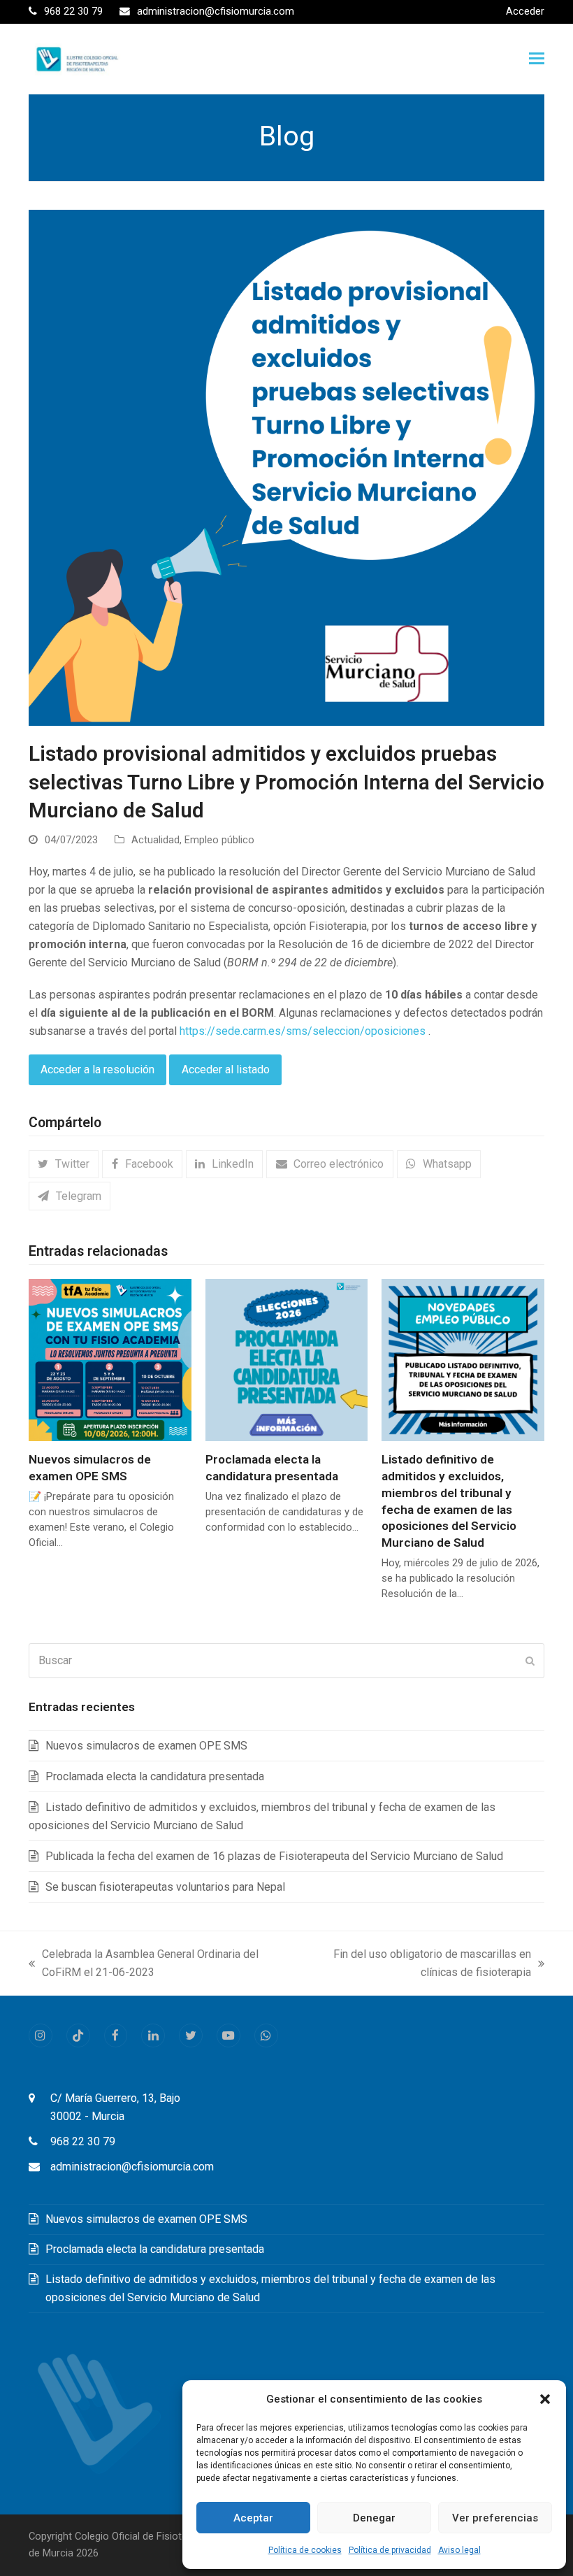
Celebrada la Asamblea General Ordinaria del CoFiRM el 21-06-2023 (144, 1965)
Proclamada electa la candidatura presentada (155, 1776)
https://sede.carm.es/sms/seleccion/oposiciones (303, 1031)
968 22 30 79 (83, 2141)
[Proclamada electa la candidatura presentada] (287, 1359)
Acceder (525, 11)
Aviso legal (459, 2550)
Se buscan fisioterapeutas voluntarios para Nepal (165, 1887)
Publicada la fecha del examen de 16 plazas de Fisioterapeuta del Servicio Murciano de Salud (274, 1856)
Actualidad (155, 840)
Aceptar (253, 2518)
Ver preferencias (495, 2518)
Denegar (374, 2518)
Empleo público (219, 840)
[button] (545, 2399)
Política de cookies (305, 2550)
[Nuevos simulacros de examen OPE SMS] (110, 1359)
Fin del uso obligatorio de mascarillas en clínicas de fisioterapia (416, 1965)
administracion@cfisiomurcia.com (132, 2167)
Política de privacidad (390, 2550)
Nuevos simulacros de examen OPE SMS (146, 1746)
